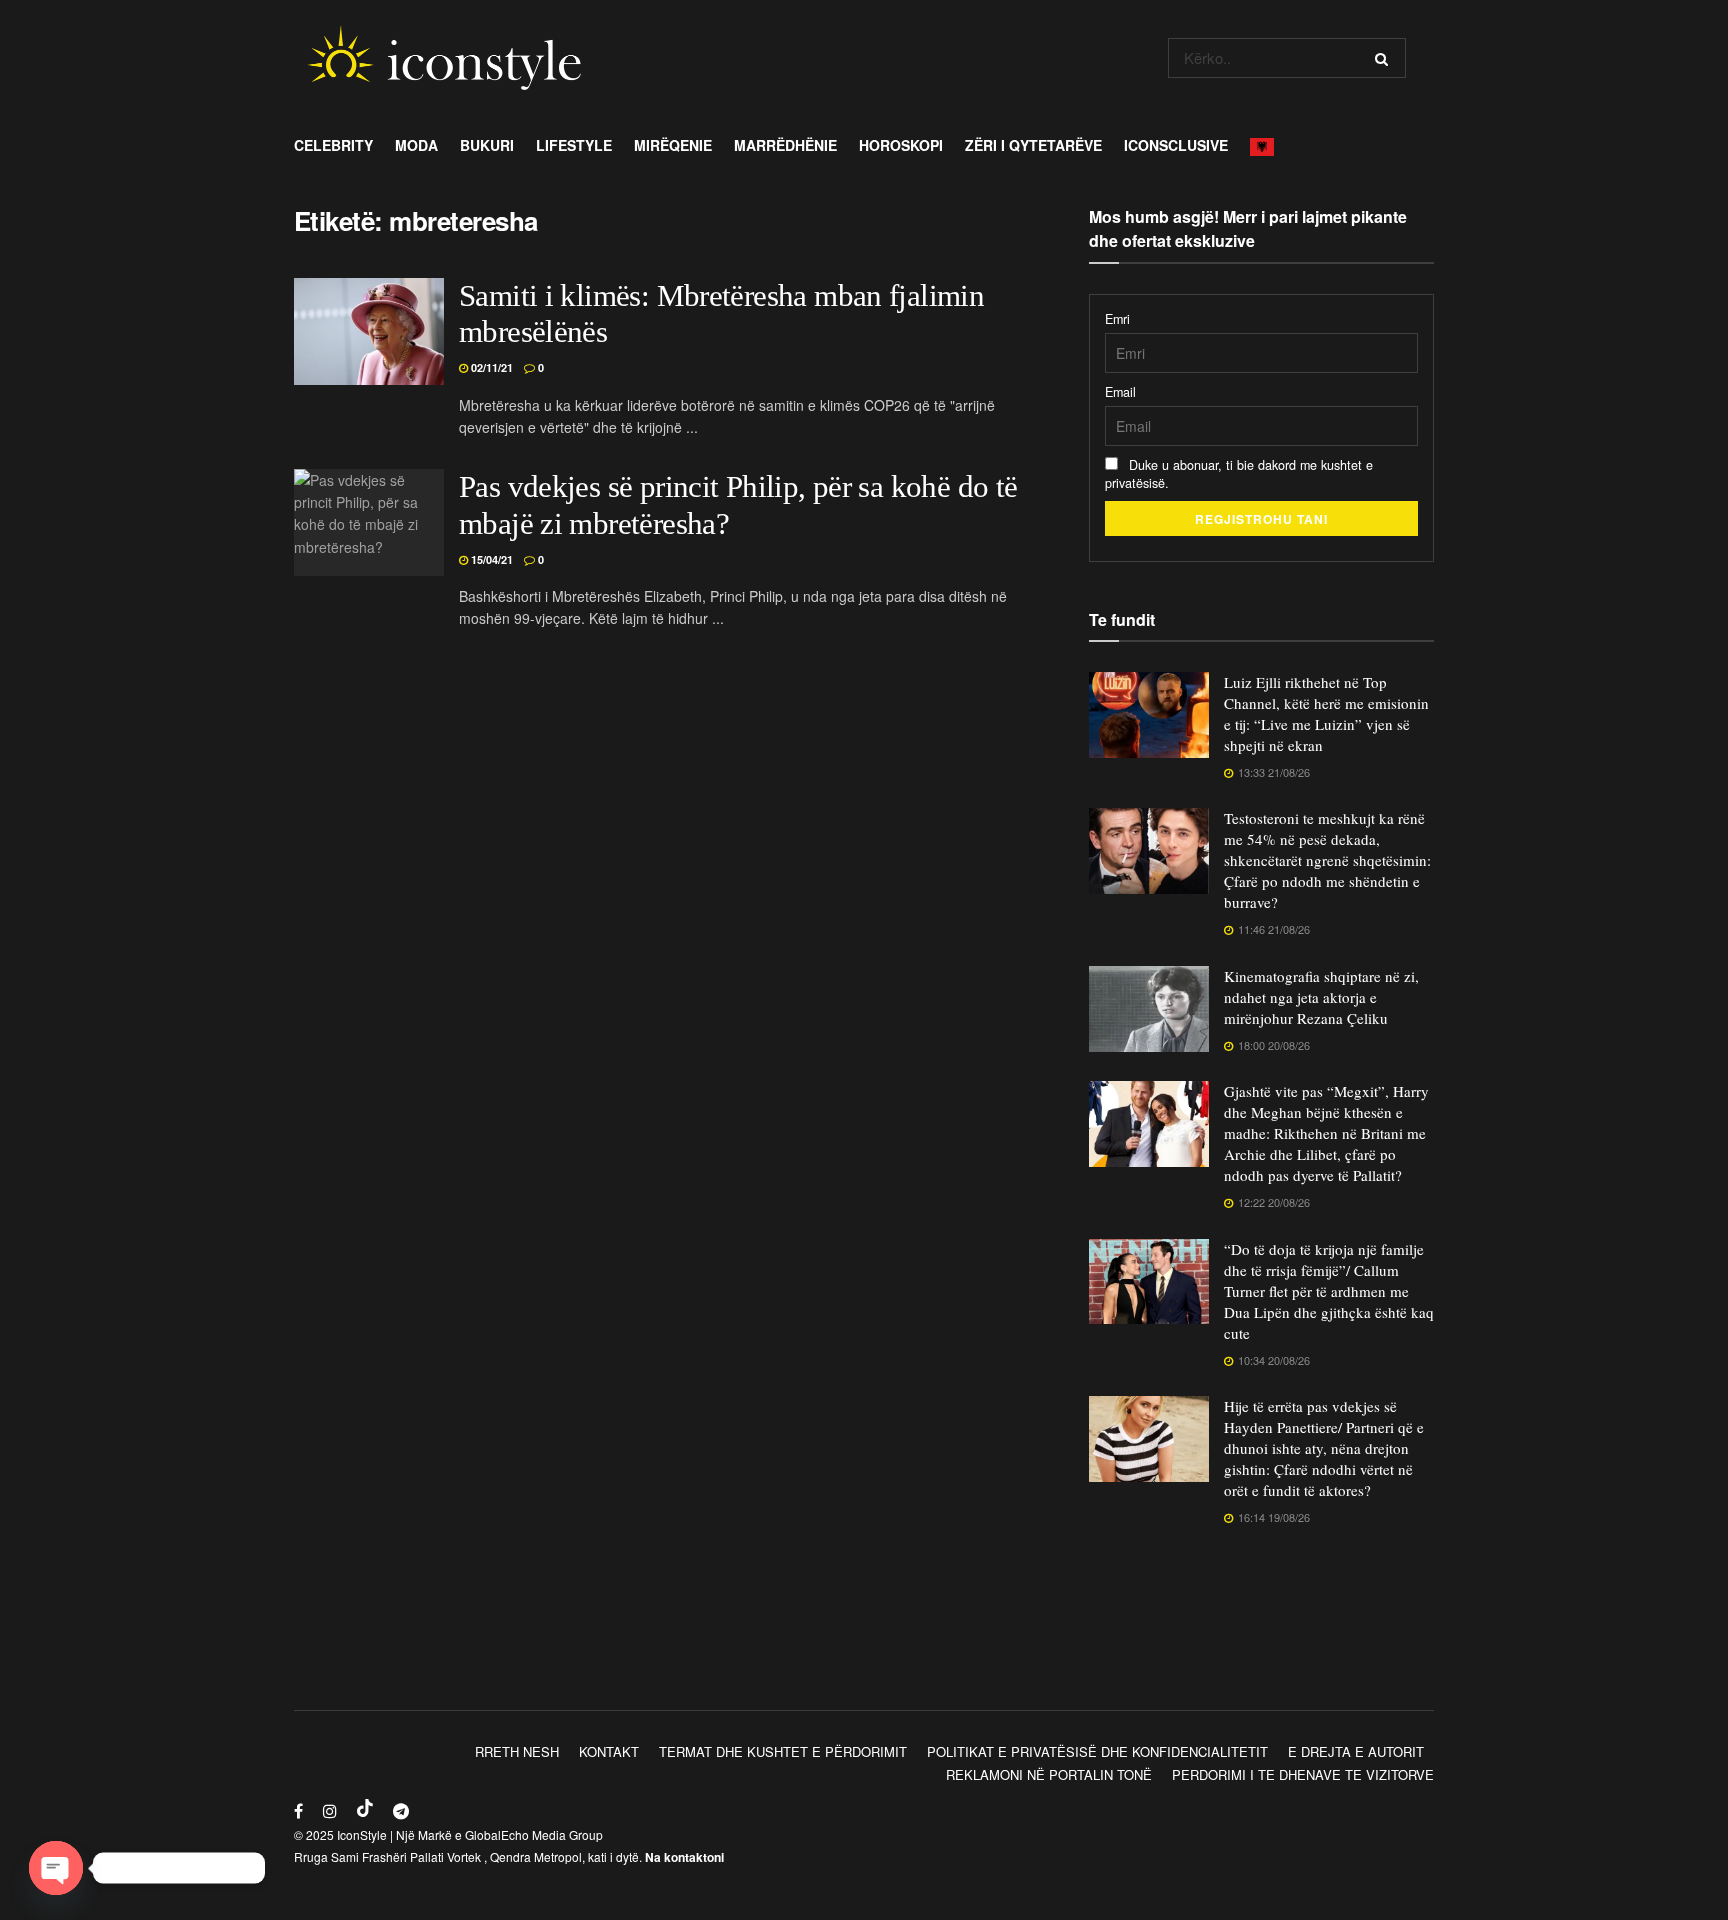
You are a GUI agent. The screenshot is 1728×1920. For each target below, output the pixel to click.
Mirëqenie (673, 145)
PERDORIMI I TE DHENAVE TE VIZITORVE (1303, 1774)
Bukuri (487, 145)
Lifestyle (574, 145)
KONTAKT (609, 1751)
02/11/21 (490, 367)
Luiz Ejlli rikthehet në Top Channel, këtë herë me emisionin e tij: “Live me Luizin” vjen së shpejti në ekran (1326, 713)
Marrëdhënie (785, 145)
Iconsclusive (1176, 145)
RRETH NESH (517, 1751)
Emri (1117, 319)
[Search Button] (1385, 58)
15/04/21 (490, 559)
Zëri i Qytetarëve (1033, 145)
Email (1120, 392)
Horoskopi (901, 145)
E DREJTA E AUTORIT (1356, 1751)
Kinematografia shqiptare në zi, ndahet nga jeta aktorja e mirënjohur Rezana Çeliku (1321, 997)
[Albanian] (1267, 145)
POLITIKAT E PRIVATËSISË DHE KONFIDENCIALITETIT (1097, 1751)
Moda (416, 145)
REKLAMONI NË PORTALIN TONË (1049, 1774)
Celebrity (333, 145)
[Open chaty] (56, 1868)
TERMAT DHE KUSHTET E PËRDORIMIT (783, 1751)
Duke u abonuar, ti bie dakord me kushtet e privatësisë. (1239, 474)
